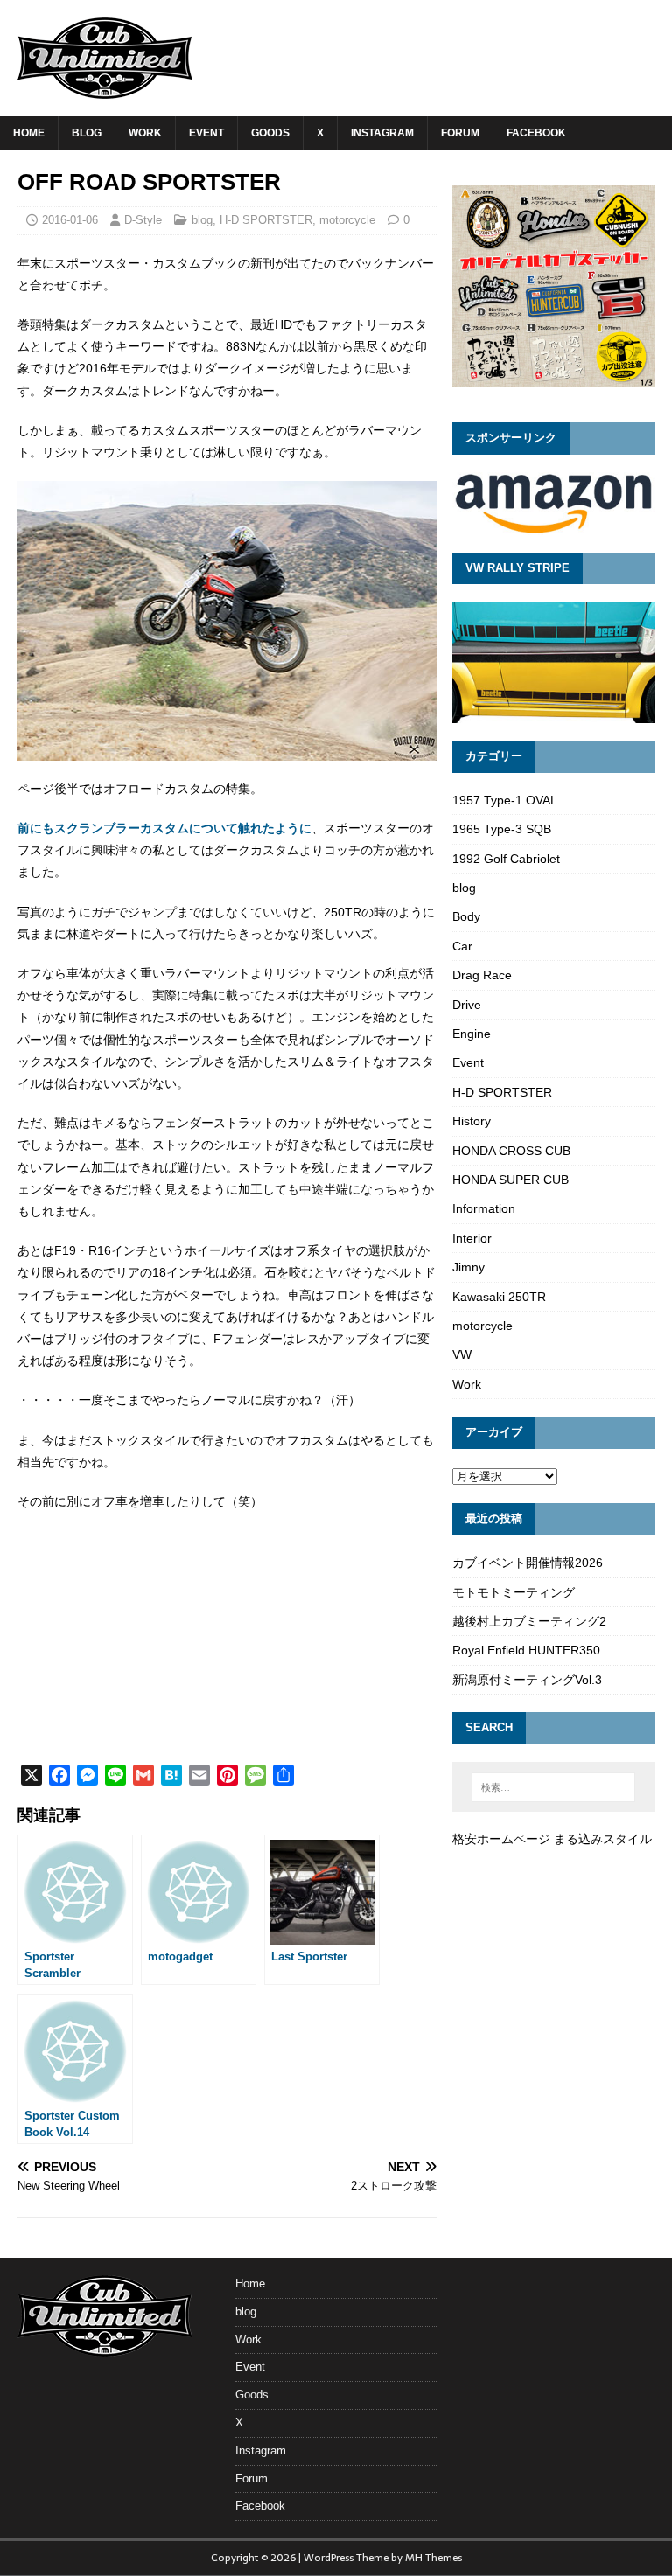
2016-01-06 (70, 220)
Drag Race (482, 975)
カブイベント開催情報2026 (528, 1563)
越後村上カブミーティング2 (529, 1621)
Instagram (382, 133)
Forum (460, 133)
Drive (467, 1005)
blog (87, 133)
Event (206, 133)
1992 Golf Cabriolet (506, 859)
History (472, 1121)
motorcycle (347, 220)
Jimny (469, 1267)
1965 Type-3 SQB (502, 829)
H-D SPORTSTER (266, 220)
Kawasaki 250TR (499, 1297)
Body (466, 916)
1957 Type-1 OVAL (505, 800)
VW (462, 1354)
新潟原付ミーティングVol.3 (527, 1680)
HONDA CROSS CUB (511, 1151)
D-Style (143, 220)
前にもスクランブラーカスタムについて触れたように (164, 828)
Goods (270, 133)
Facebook (536, 133)
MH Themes (434, 2558)
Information (484, 1208)
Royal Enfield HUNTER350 (526, 1650)
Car (462, 946)
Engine (472, 1034)
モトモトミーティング (514, 1592)
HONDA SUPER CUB (511, 1180)
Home (29, 133)
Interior (472, 1238)
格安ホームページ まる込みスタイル (552, 1839)
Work (145, 133)
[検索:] (553, 1787)
